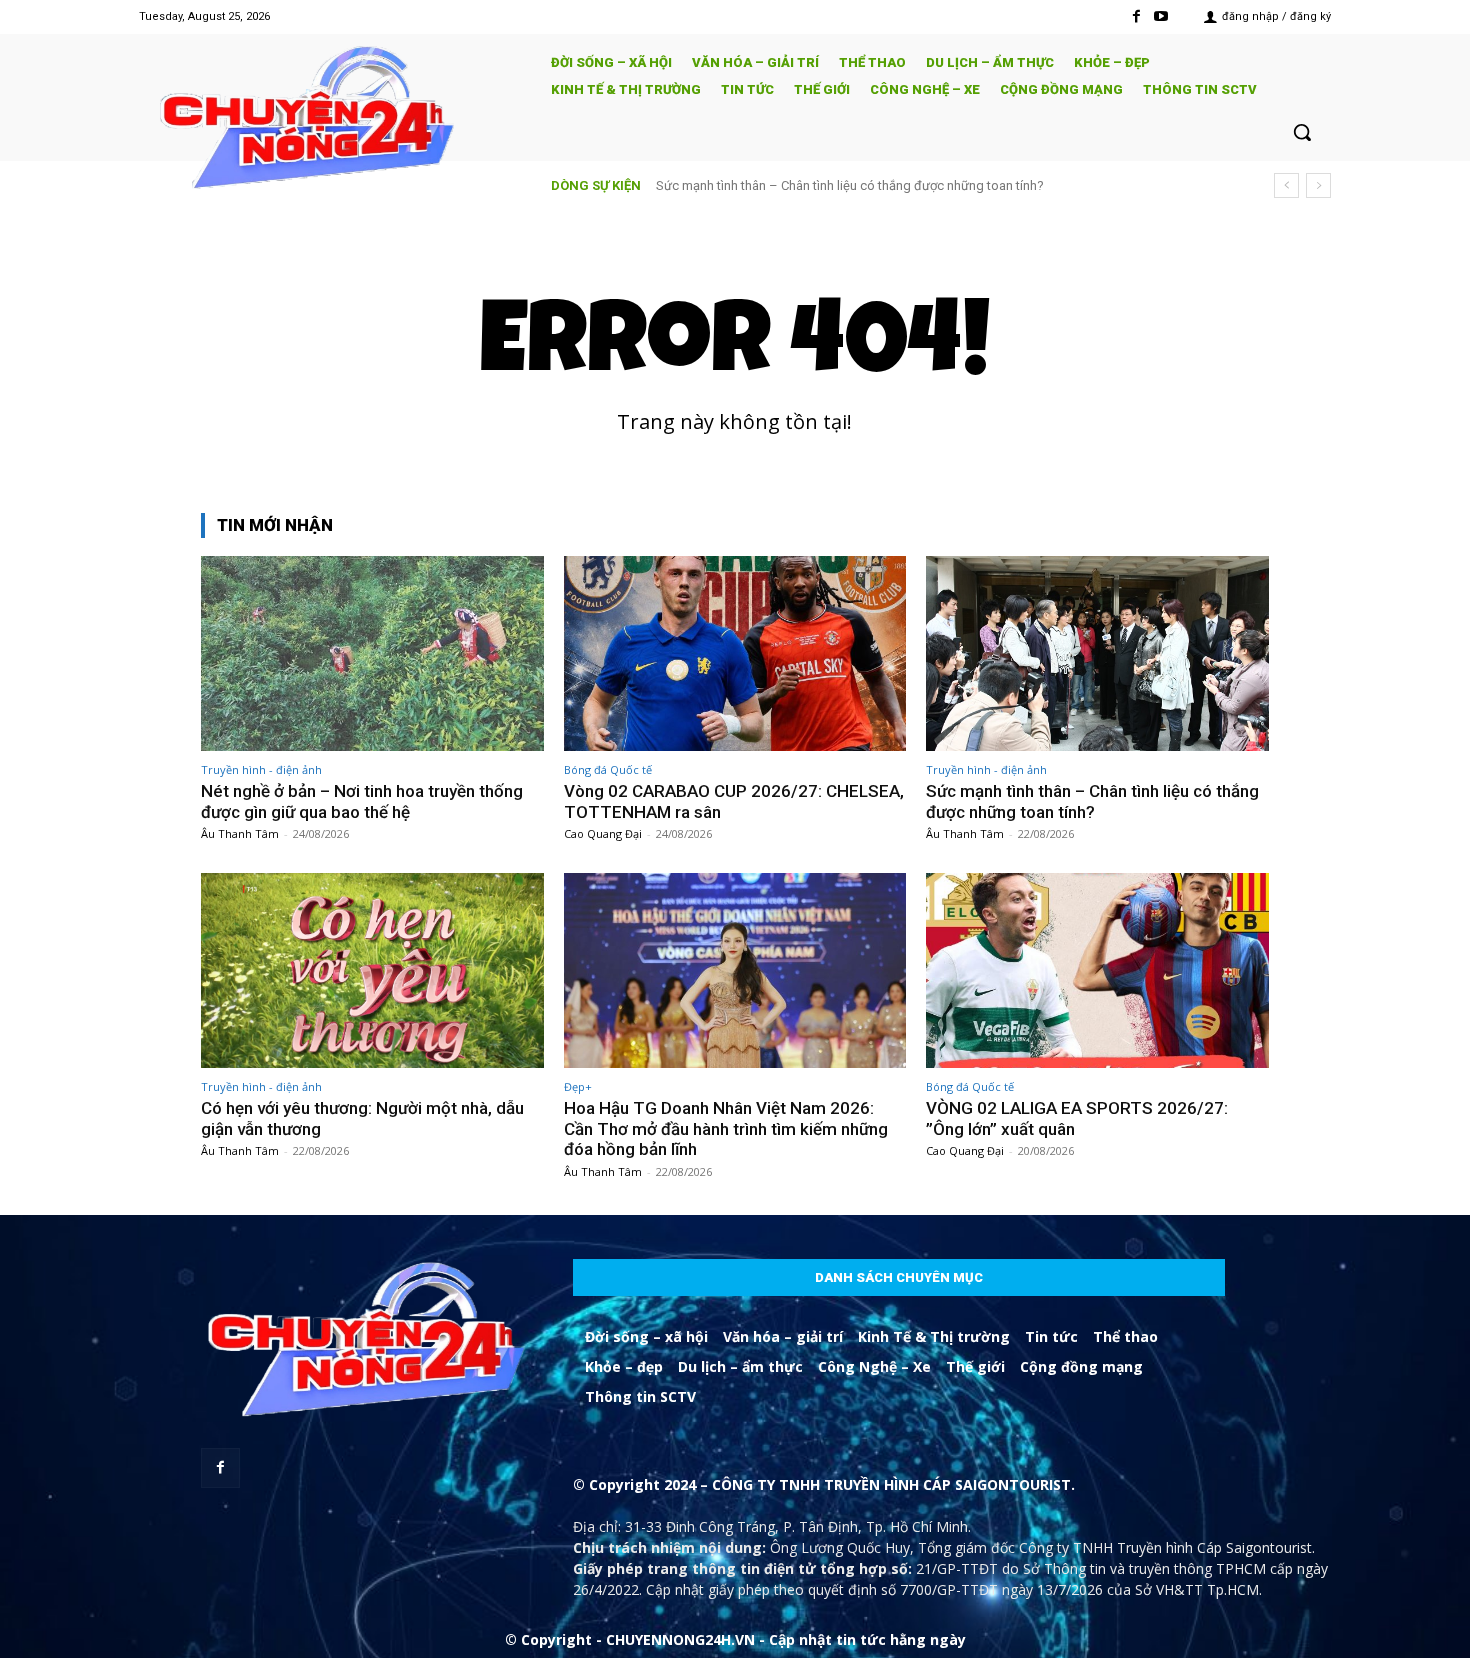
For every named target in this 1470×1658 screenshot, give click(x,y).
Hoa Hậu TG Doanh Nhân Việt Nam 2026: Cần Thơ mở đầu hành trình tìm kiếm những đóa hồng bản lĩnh (726, 1128)
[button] (1302, 132)
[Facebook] (1136, 16)
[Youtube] (1161, 16)
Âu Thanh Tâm (240, 833)
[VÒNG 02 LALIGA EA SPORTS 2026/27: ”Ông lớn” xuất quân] (1097, 970)
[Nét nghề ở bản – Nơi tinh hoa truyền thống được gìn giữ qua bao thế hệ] (372, 653)
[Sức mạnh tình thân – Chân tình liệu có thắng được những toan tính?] (1097, 653)
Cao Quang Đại (603, 833)
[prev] (1286, 185)
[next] (1318, 185)
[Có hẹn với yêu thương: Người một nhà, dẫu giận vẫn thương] (372, 970)
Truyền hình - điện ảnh (261, 769)
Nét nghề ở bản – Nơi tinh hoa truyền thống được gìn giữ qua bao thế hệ (362, 801)
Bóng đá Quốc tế (608, 769)
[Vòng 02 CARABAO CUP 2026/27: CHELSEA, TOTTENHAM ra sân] (735, 653)
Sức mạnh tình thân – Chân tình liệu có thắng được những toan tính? (850, 185)
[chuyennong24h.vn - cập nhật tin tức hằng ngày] (331, 120)
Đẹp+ (578, 1086)
